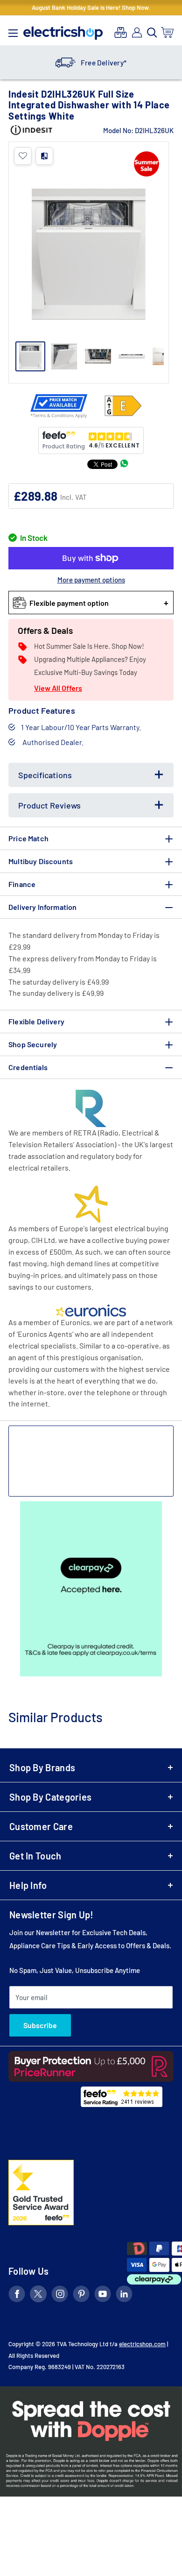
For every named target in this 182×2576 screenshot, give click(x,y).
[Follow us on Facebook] (17, 2296)
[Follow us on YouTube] (103, 2296)
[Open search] (152, 33)
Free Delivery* (104, 63)
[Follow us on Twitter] (38, 2296)
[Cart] (168, 32)
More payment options (91, 580)
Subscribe (40, 2025)
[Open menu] (13, 31)
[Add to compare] (44, 156)
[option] (91, 63)
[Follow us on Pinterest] (81, 2296)
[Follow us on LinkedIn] (124, 2296)
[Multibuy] (121, 32)
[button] (23, 156)
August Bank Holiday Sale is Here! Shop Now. (91, 7)
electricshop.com (142, 2344)
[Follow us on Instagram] (60, 2296)
